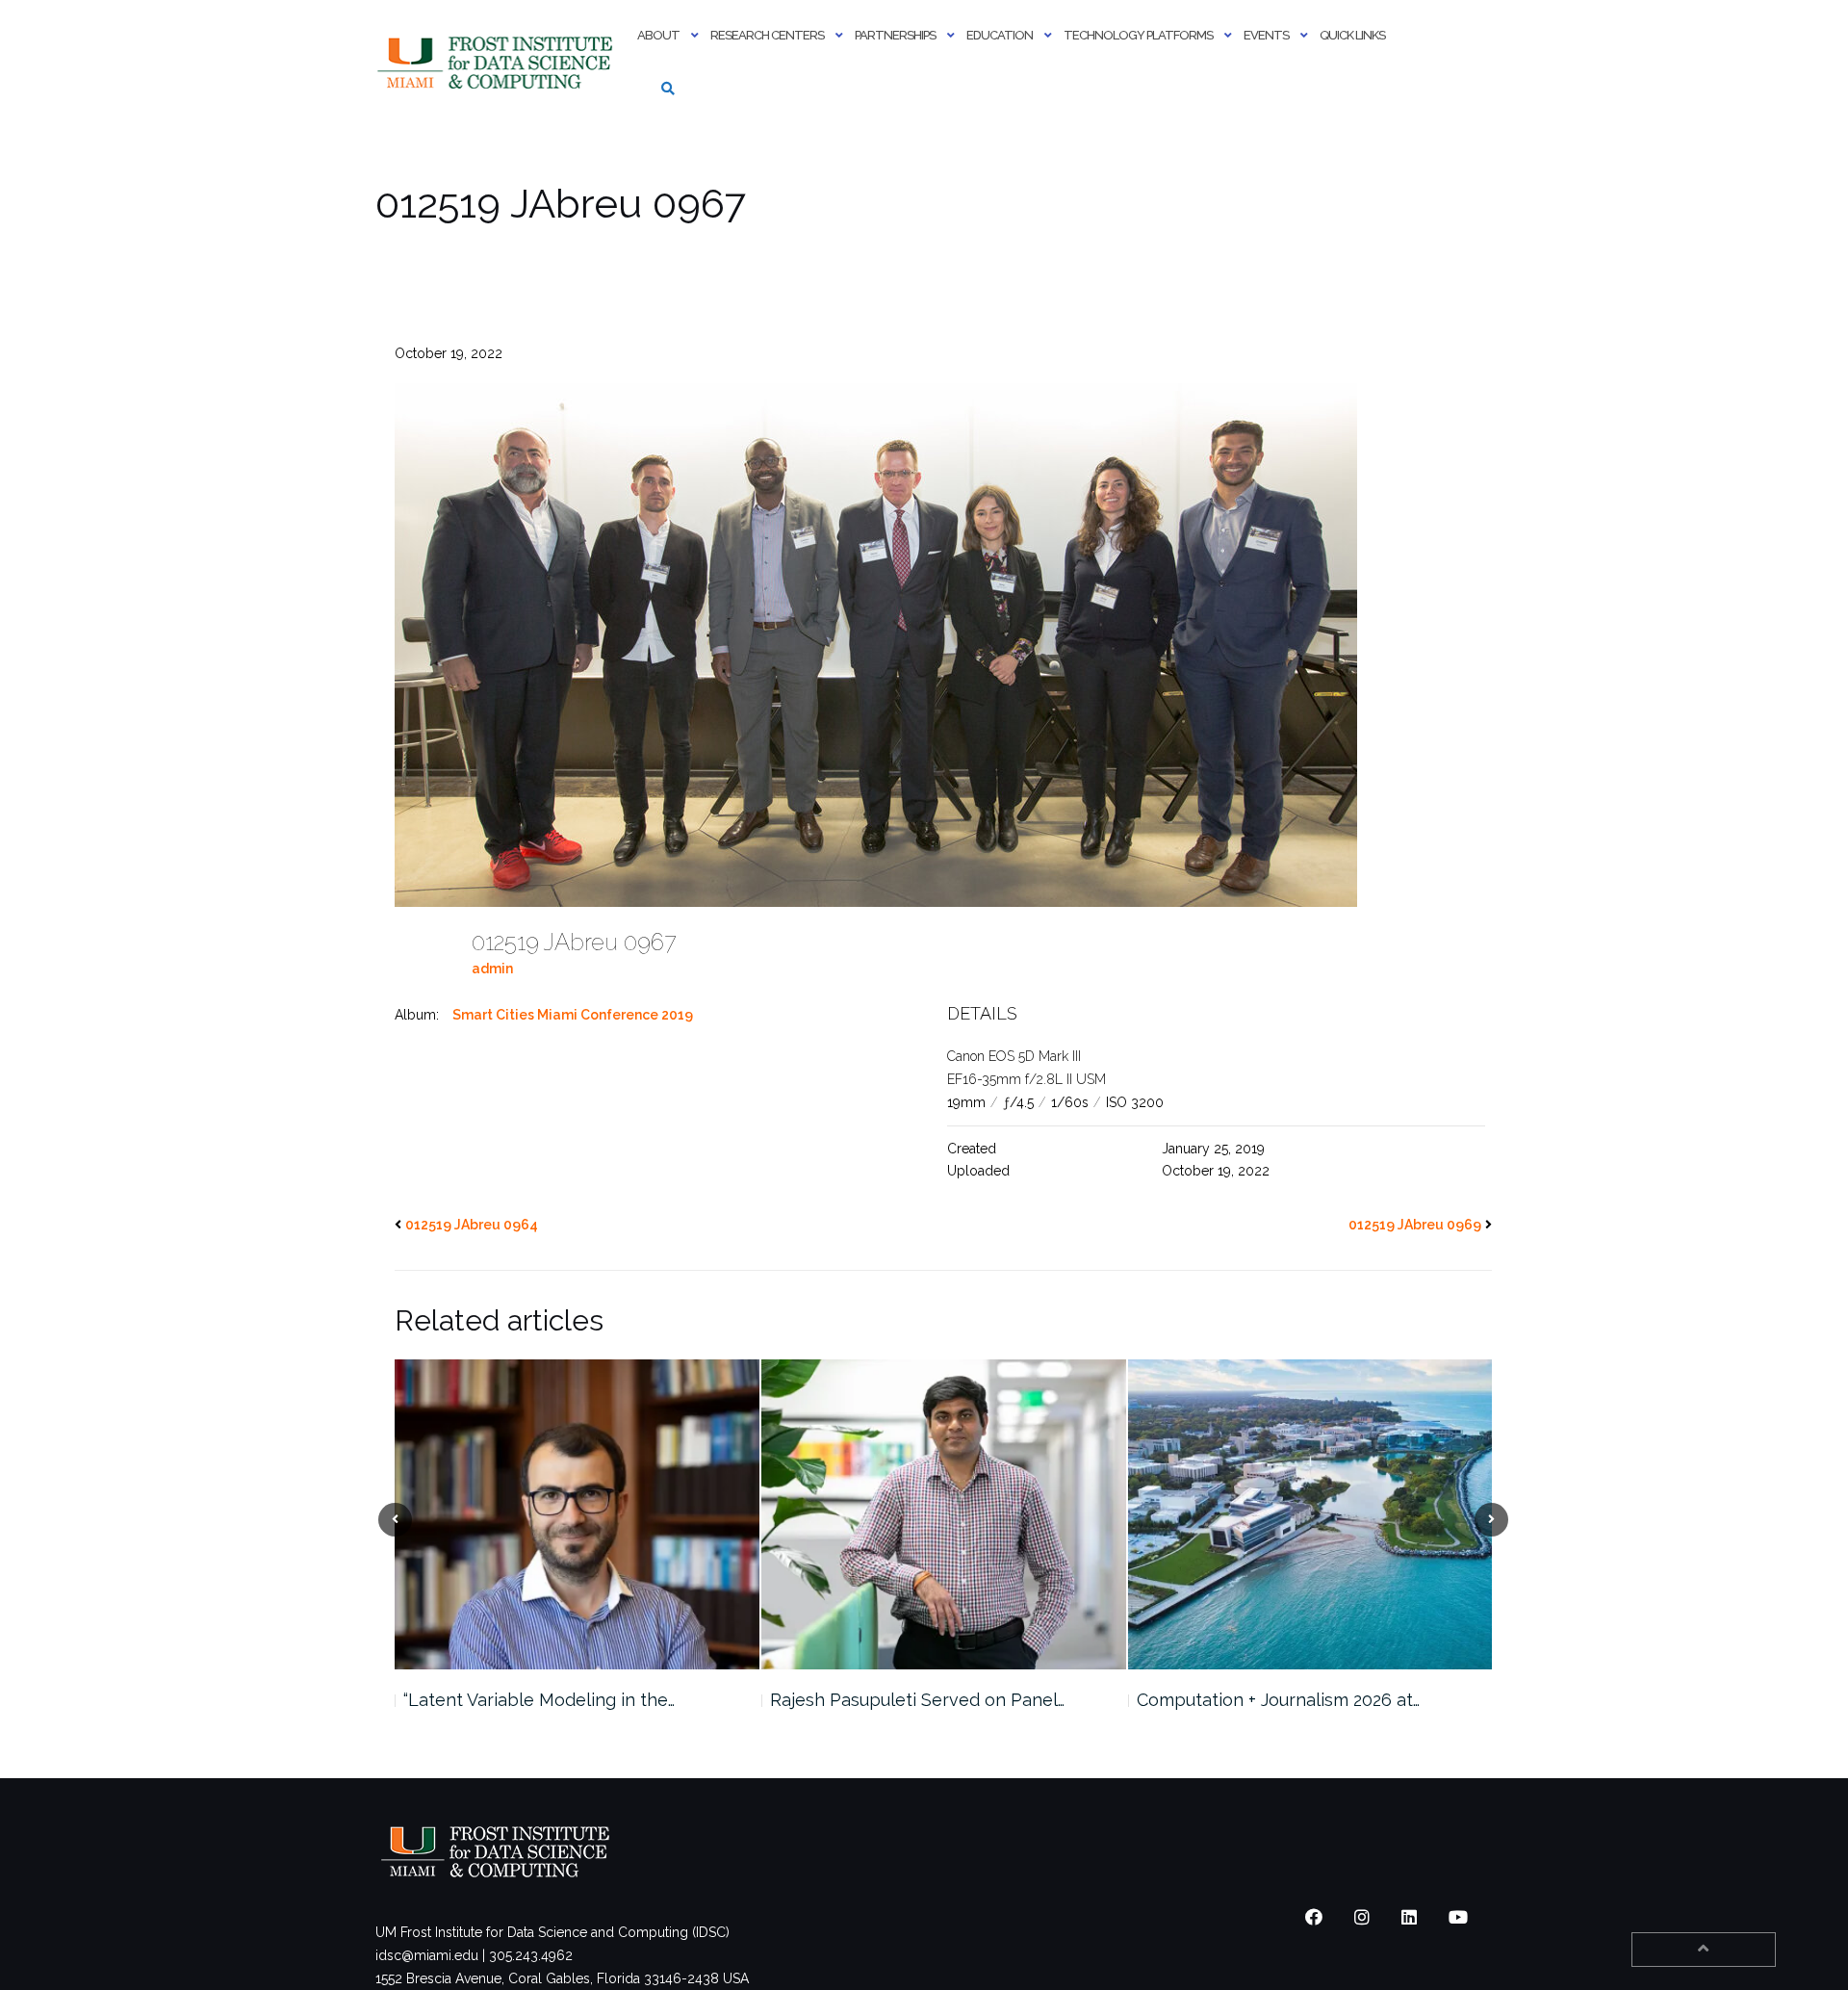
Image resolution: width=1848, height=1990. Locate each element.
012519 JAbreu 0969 (1415, 1225)
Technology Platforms (1138, 35)
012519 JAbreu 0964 (472, 1225)
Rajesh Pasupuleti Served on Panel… (917, 1700)
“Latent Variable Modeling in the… (539, 1700)
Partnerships (895, 35)
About (658, 35)
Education (1000, 35)
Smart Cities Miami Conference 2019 (573, 1015)
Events (1266, 35)
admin (492, 969)
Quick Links (1352, 35)
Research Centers (767, 35)
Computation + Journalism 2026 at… (1278, 1700)
